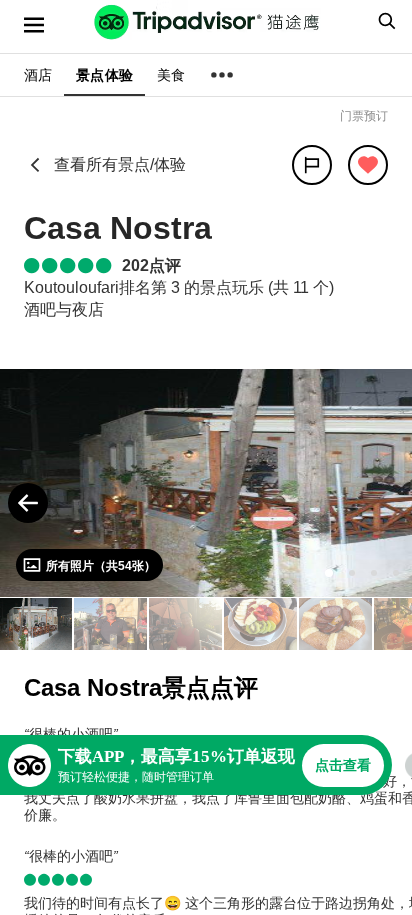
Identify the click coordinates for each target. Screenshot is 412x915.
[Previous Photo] (28, 503)
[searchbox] (384, 21)
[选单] (34, 25)
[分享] (312, 165)
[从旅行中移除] (368, 165)
